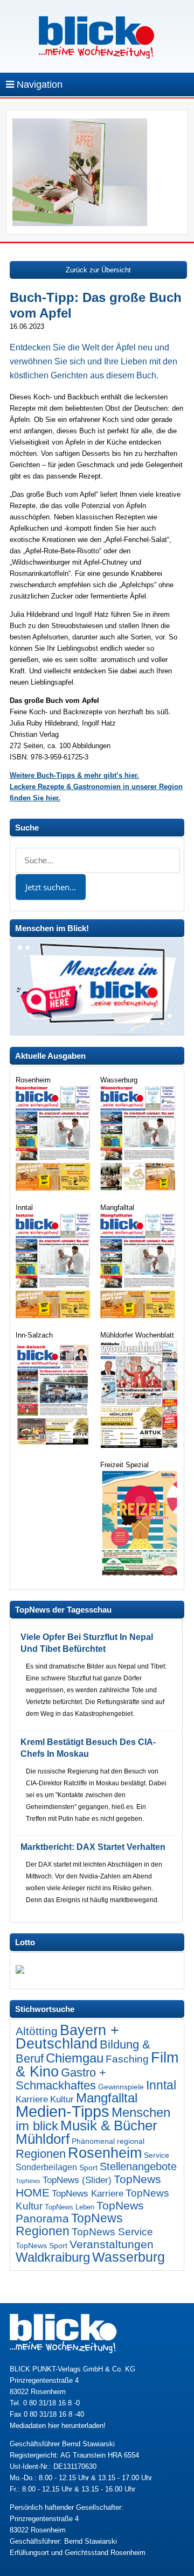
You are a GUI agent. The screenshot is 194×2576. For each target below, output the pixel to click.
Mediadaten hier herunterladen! (58, 2426)
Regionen (41, 2154)
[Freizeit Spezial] (138, 1573)
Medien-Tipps (63, 2111)
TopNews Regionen (69, 2225)
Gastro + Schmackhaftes (61, 2079)
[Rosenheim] (54, 1188)
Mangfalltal (107, 2098)
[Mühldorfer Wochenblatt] (138, 1445)
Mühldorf (43, 2139)
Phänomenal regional (108, 2141)
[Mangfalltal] (138, 1316)
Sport (88, 2167)
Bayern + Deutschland (67, 2037)
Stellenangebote (138, 2166)
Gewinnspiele (121, 2087)
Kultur (62, 2099)
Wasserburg (129, 2257)
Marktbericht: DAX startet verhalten (93, 1847)
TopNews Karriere (88, 2194)
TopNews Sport (41, 2246)
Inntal (161, 2085)
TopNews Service (112, 2232)
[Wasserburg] (138, 1188)
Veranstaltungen (112, 2244)
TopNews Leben (70, 2207)
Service (157, 2155)
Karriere (32, 2099)
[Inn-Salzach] (54, 1446)
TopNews (28, 2181)
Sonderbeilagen (46, 2167)
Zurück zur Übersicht (98, 270)
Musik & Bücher (109, 2125)
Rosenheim (105, 2153)
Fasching (127, 2059)
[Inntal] (54, 1316)
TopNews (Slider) (77, 2180)
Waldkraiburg (53, 2257)
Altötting (37, 2031)
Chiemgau (75, 2058)
